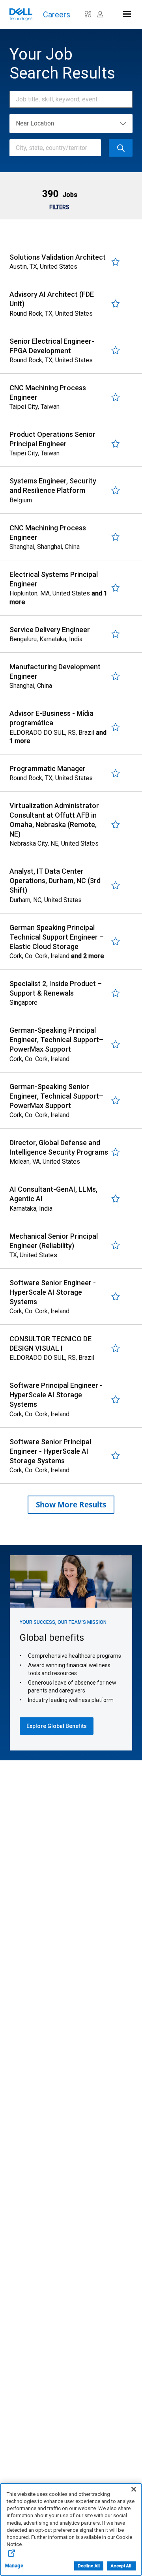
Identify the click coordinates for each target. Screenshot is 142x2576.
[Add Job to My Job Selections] (116, 262)
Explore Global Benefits (57, 1726)
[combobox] (67, 99)
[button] (59, 194)
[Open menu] (126, 12)
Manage (14, 2566)
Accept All (121, 2566)
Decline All (89, 2566)
